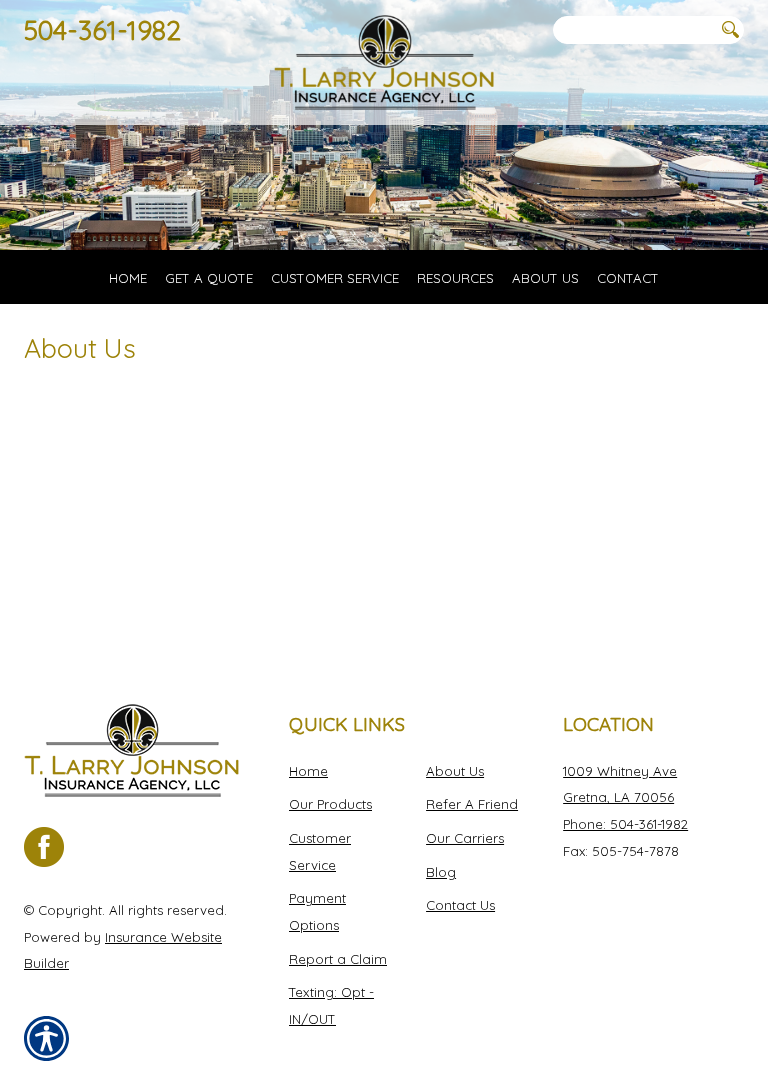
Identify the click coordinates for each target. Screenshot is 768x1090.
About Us (455, 771)
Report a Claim (338, 959)
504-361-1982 (102, 30)
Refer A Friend (472, 804)
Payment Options (317, 911)
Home (308, 771)
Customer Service (320, 851)
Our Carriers (465, 838)
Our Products (330, 804)
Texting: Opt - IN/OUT (331, 1005)
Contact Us (460, 905)
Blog (441, 872)
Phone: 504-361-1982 (625, 824)
